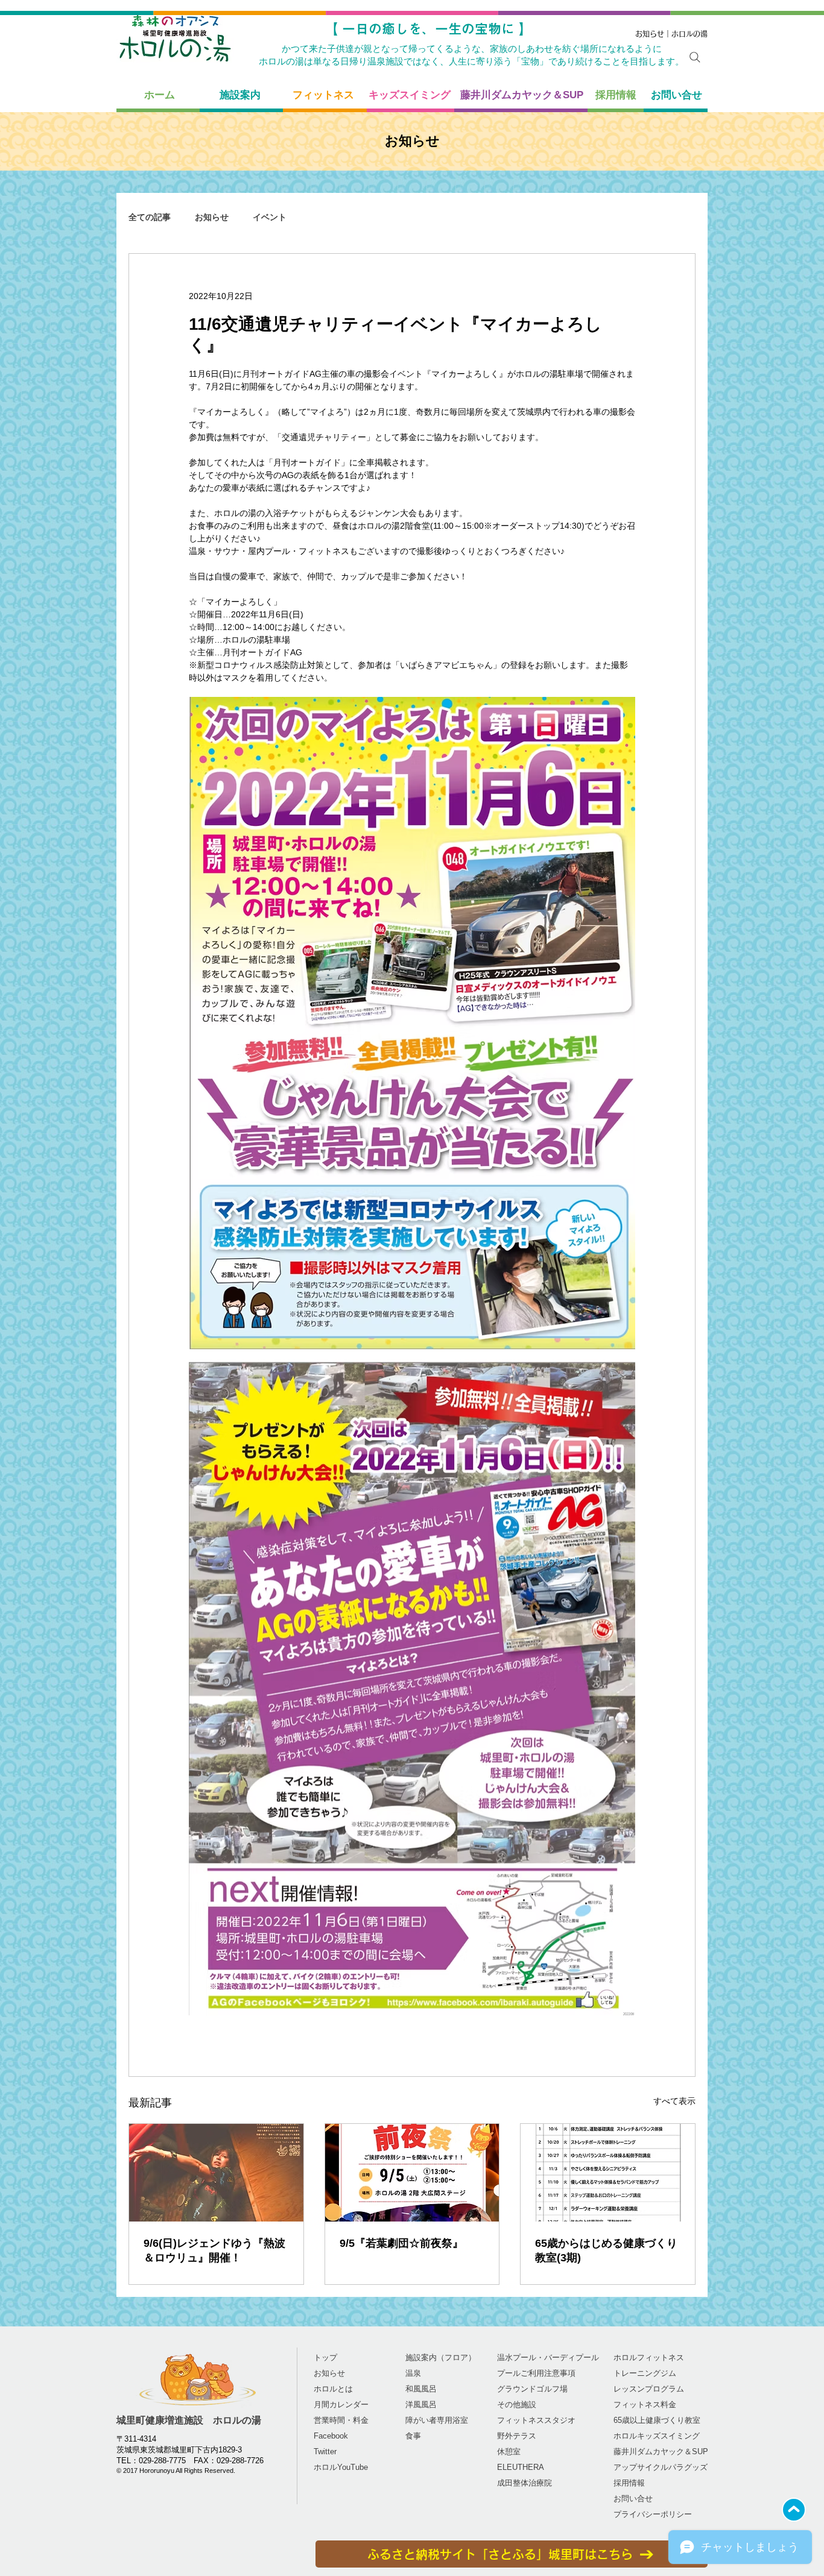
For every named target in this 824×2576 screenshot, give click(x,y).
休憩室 (509, 2452)
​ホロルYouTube (341, 2467)
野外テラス (517, 2436)
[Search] (695, 57)
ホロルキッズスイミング (657, 2436)
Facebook (331, 2436)
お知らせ (212, 217)
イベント (270, 217)
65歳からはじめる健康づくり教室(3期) (606, 2250)
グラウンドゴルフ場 (532, 2389)
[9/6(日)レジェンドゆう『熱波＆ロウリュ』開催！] (216, 2173)
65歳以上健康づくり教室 (657, 2420)
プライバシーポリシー (653, 2514)
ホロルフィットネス (649, 2357)
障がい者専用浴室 (437, 2420)
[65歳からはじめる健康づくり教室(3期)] (608, 2173)
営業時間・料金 (341, 2420)
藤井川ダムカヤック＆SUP (661, 2452)
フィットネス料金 (645, 2404)
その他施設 (517, 2404)
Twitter (325, 2452)
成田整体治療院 (525, 2483)
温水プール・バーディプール (548, 2357)
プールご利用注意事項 (536, 2373)
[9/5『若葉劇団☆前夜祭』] (412, 2173)
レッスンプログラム (649, 2389)
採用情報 (629, 2483)
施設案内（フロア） (441, 2357)
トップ (325, 2357)
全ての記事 (150, 217)
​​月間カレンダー (341, 2404)
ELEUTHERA (521, 2467)
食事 (413, 2436)
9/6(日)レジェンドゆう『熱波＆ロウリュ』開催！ (214, 2250)
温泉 (413, 2373)
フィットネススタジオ (536, 2420)
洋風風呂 (421, 2404)
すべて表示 (674, 2101)
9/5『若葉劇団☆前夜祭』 (401, 2243)
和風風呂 (421, 2389)
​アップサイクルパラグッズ (661, 2467)
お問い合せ (633, 2499)
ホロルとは (333, 2389)
